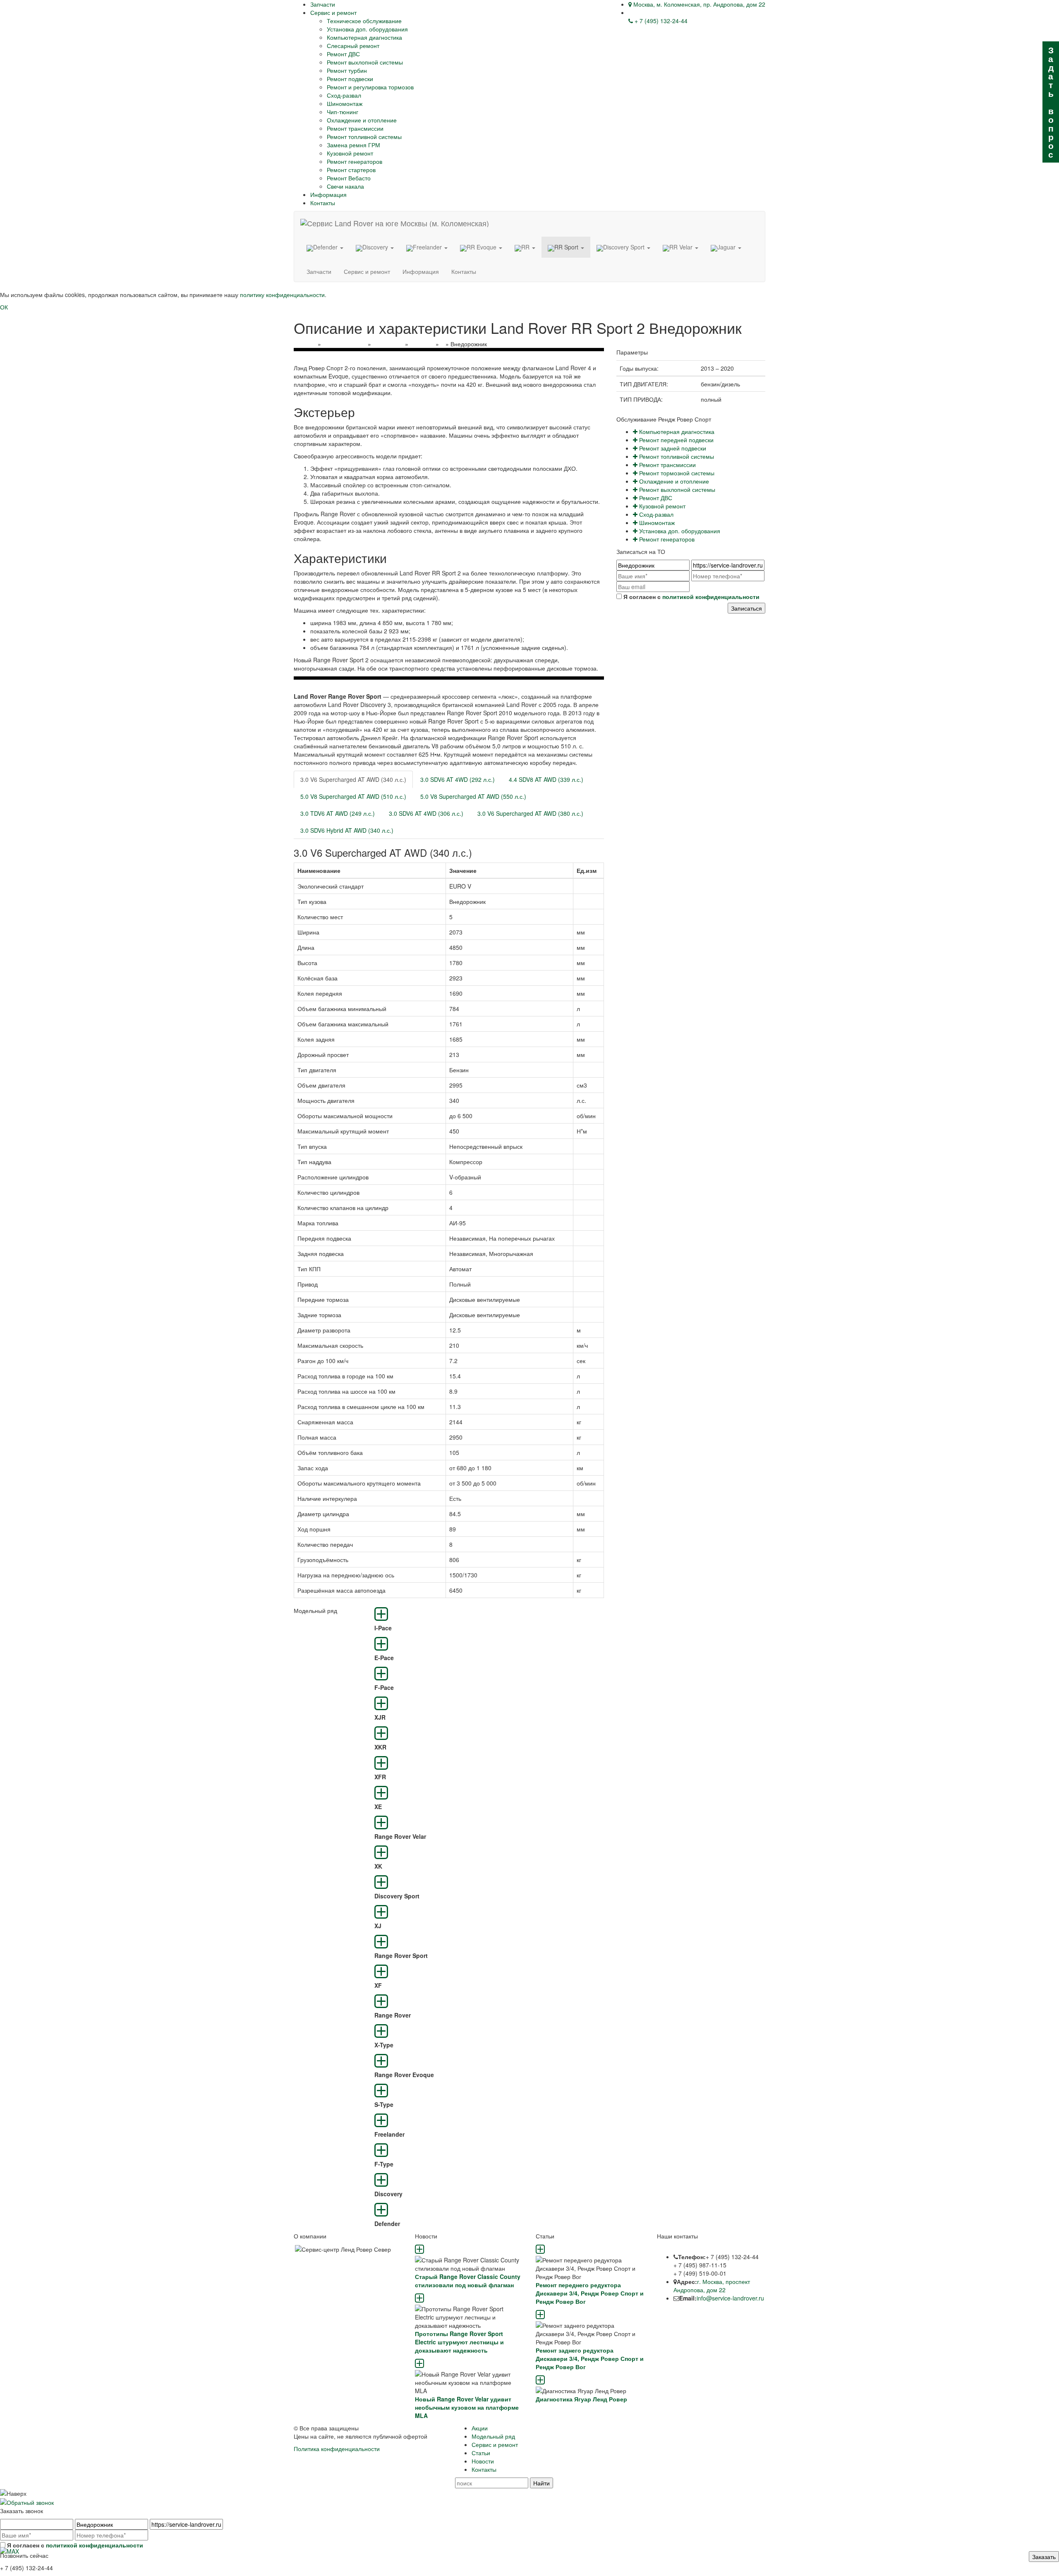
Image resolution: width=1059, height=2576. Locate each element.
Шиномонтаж (345, 103)
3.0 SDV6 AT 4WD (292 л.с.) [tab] (458, 779)
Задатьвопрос (1051, 102)
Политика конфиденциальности (337, 2449)
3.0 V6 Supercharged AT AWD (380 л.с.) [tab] (530, 813)
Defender (326, 247)
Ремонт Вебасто (349, 178)
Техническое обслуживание (364, 21)
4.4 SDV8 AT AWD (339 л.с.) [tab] (546, 779)
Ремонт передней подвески (676, 440)
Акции (480, 2428)
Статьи (481, 2453)
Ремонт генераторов (355, 161)
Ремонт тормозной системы (676, 473)
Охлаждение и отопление (362, 120)
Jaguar (727, 247)
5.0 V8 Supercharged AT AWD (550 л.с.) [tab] (473, 796)
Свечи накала (345, 186)
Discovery (376, 247)
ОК (4, 307)
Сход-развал (344, 95)
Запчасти (323, 4)
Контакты (323, 203)
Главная (305, 344)
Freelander (428, 247)
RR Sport (567, 247)
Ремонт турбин (347, 70)
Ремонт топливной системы (364, 137)
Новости (483, 2461)
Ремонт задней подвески (672, 448)
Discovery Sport (625, 247)
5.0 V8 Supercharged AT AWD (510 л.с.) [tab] (353, 796)
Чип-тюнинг (343, 112)
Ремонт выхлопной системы (365, 62)
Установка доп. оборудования (367, 29)
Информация (328, 194)
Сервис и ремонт (333, 12)
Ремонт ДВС (343, 54)
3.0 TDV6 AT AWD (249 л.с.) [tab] (338, 813)
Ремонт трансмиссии (355, 128)
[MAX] (10, 2550)
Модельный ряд (344, 344)
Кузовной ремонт (350, 153)
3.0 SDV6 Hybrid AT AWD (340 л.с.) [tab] (347, 830)
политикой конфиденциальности (711, 597)
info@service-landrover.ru (730, 2298)
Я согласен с (691, 597)
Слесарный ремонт (353, 46)
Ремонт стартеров (351, 170)
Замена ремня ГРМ (353, 145)
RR (526, 247)
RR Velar (682, 247)
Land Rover (388, 344)
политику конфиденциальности (282, 295)
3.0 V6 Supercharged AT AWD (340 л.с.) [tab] (353, 779)
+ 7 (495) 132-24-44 (660, 21)
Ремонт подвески (350, 79)
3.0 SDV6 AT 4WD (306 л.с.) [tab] (426, 813)
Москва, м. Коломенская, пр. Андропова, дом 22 (698, 4)
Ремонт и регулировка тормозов (370, 87)
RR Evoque (482, 247)
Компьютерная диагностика (364, 37)
